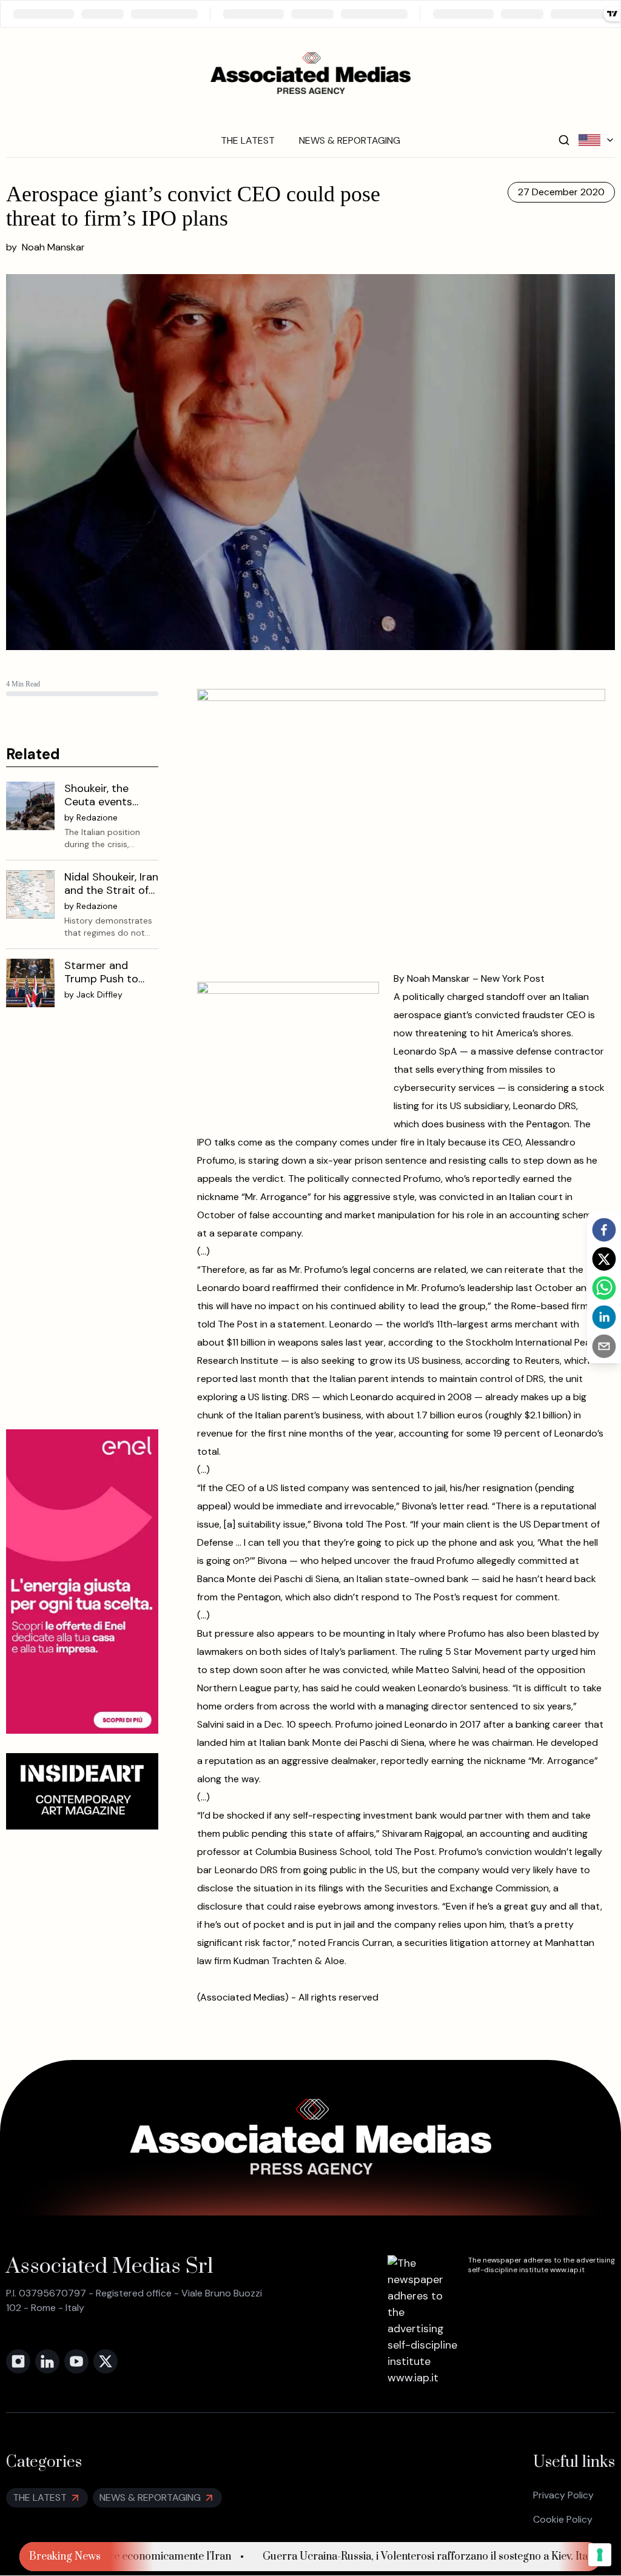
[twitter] (604, 1259)
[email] (604, 1346)
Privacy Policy (563, 2495)
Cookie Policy (563, 2519)
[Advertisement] (82, 1228)
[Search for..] (564, 140)
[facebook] (604, 1230)
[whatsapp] (604, 1288)
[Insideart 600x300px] (82, 1791)
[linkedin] (604, 1317)
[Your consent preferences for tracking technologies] (600, 2555)
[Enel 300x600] (82, 1581)
